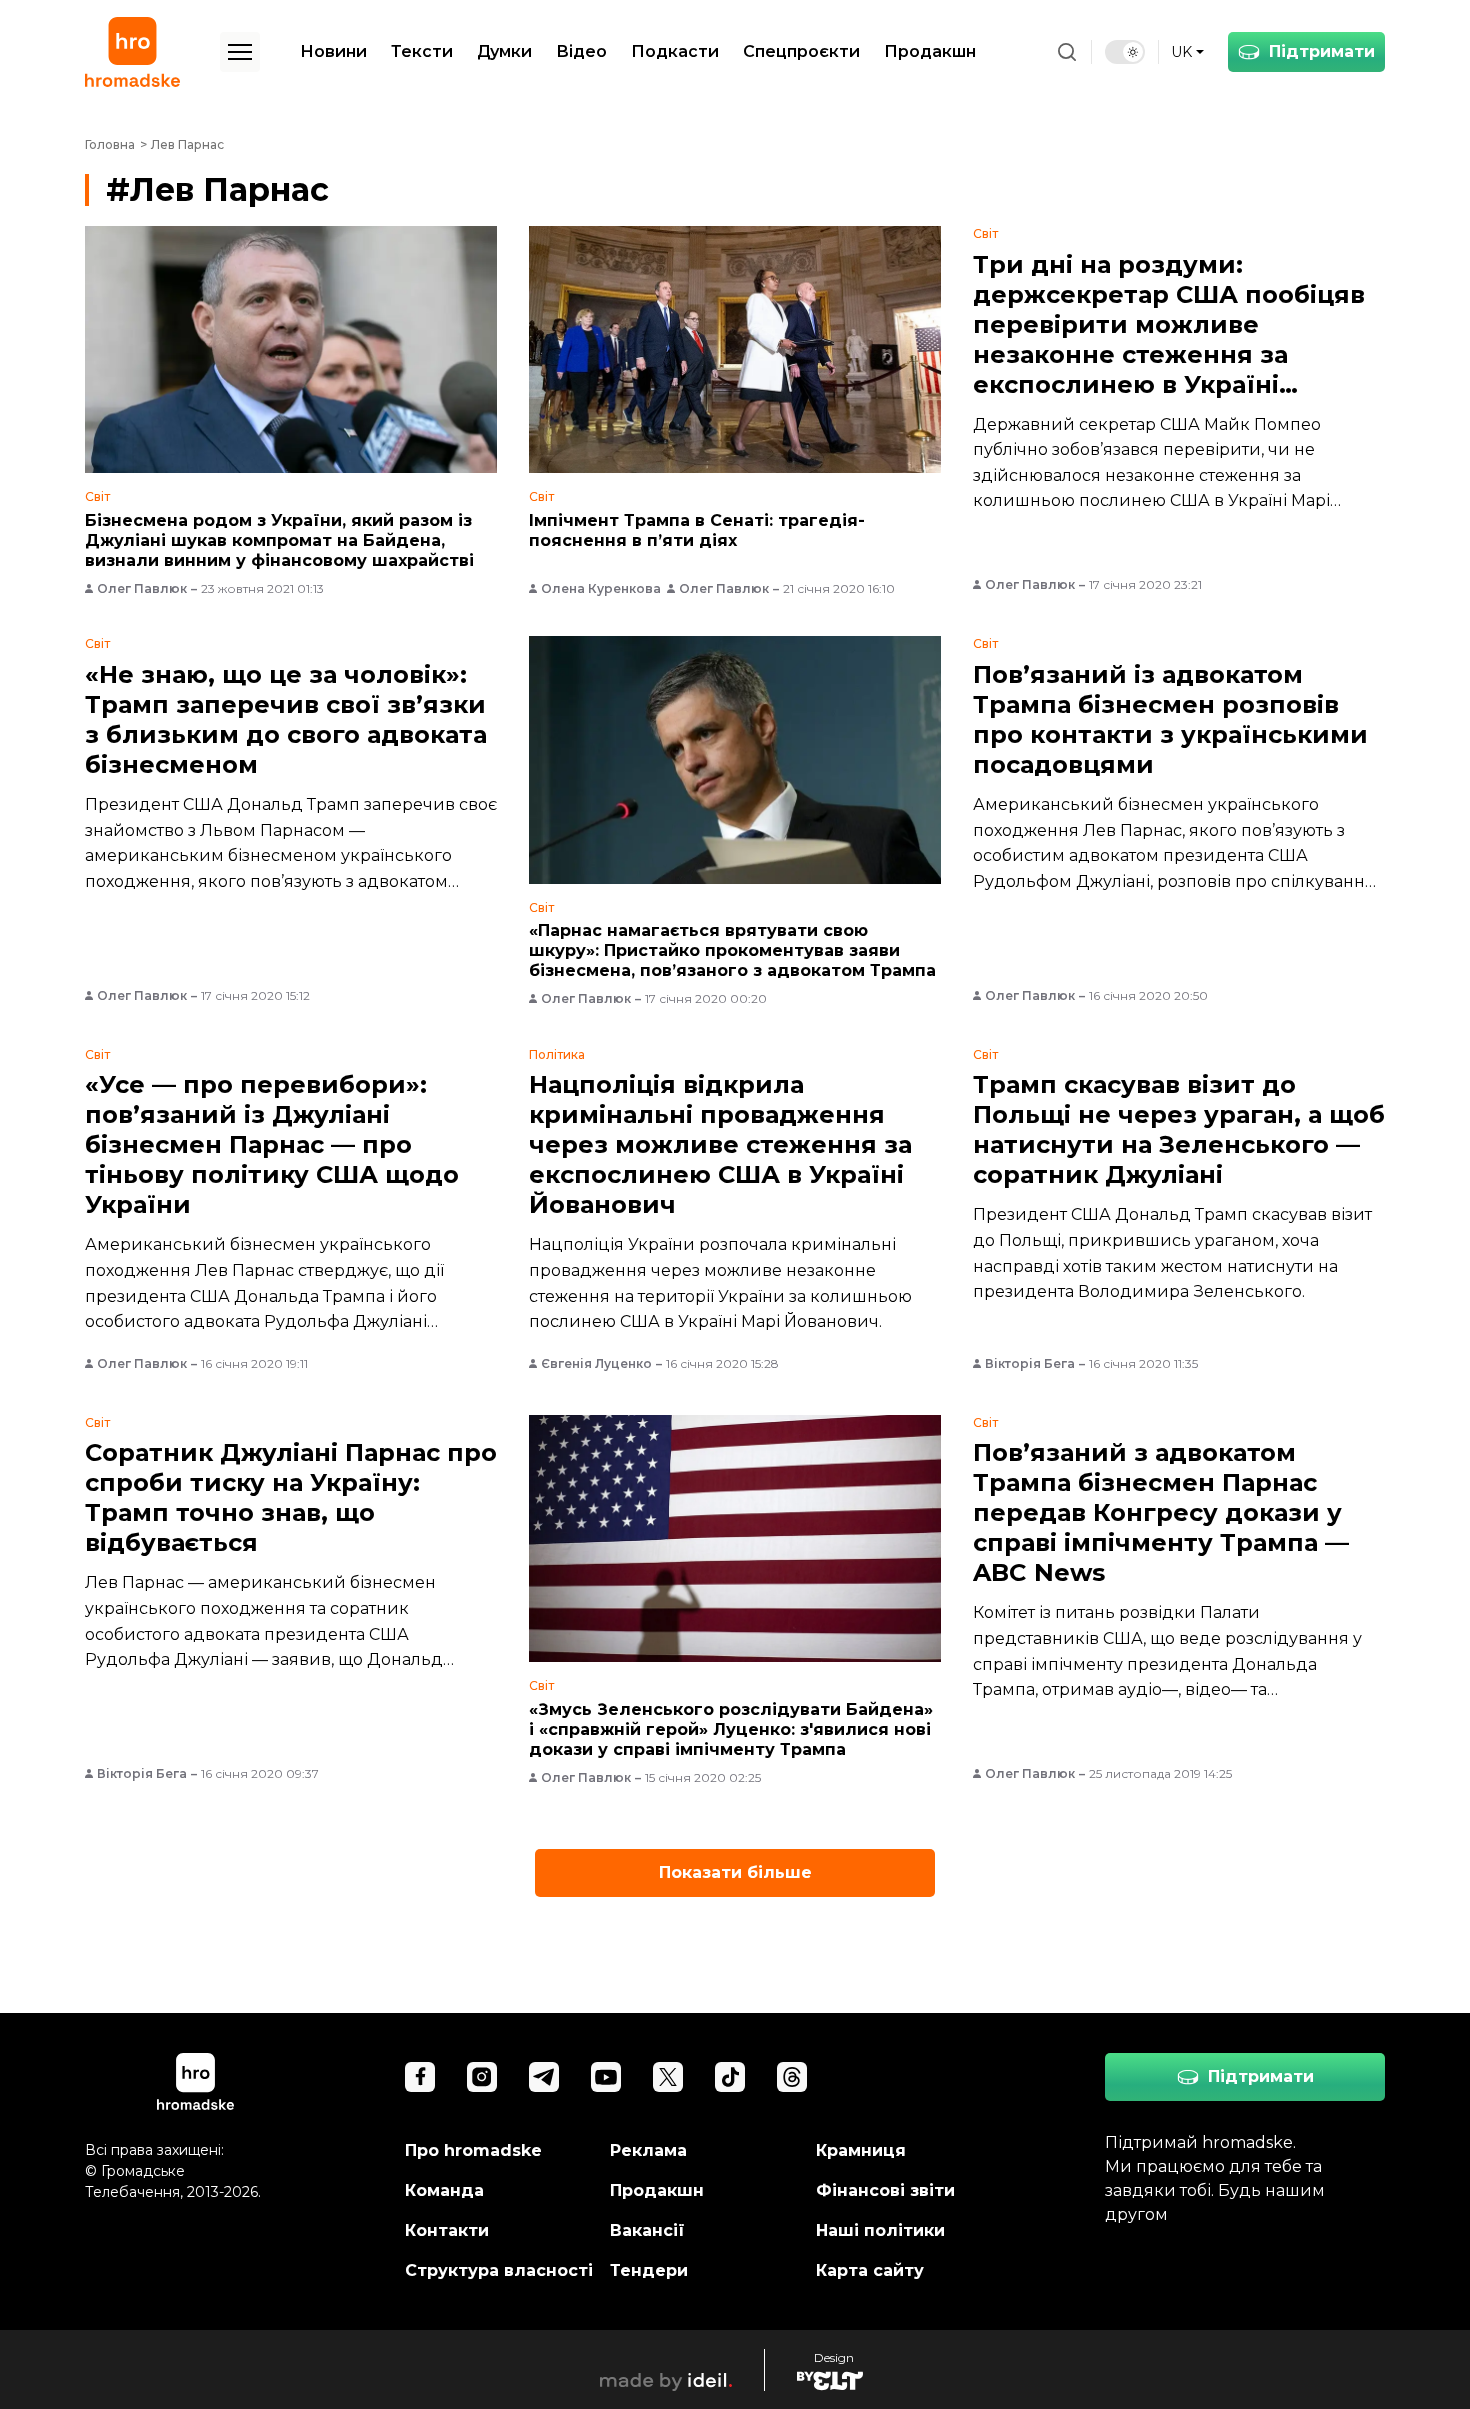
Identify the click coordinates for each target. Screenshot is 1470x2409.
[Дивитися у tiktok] (730, 2077)
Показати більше (735, 1872)
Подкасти (675, 51)
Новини (333, 51)
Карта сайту (870, 2270)
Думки (504, 51)
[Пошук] (1067, 52)
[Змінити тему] (1125, 52)
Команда (444, 2190)
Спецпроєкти (801, 51)
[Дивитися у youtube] (606, 2077)
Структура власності (499, 2270)
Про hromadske (473, 2150)
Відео (581, 51)
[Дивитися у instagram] (482, 2077)
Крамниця (861, 2150)
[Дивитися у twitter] (668, 2077)
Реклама (648, 2150)
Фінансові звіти (885, 2190)
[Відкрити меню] (240, 52)
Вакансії (647, 2230)
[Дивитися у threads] (792, 2077)
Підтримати (1322, 51)
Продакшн (930, 51)
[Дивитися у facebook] (420, 2077)
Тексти (422, 51)
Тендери (649, 2270)
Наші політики (880, 2230)
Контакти (447, 2230)
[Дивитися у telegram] (544, 2077)
